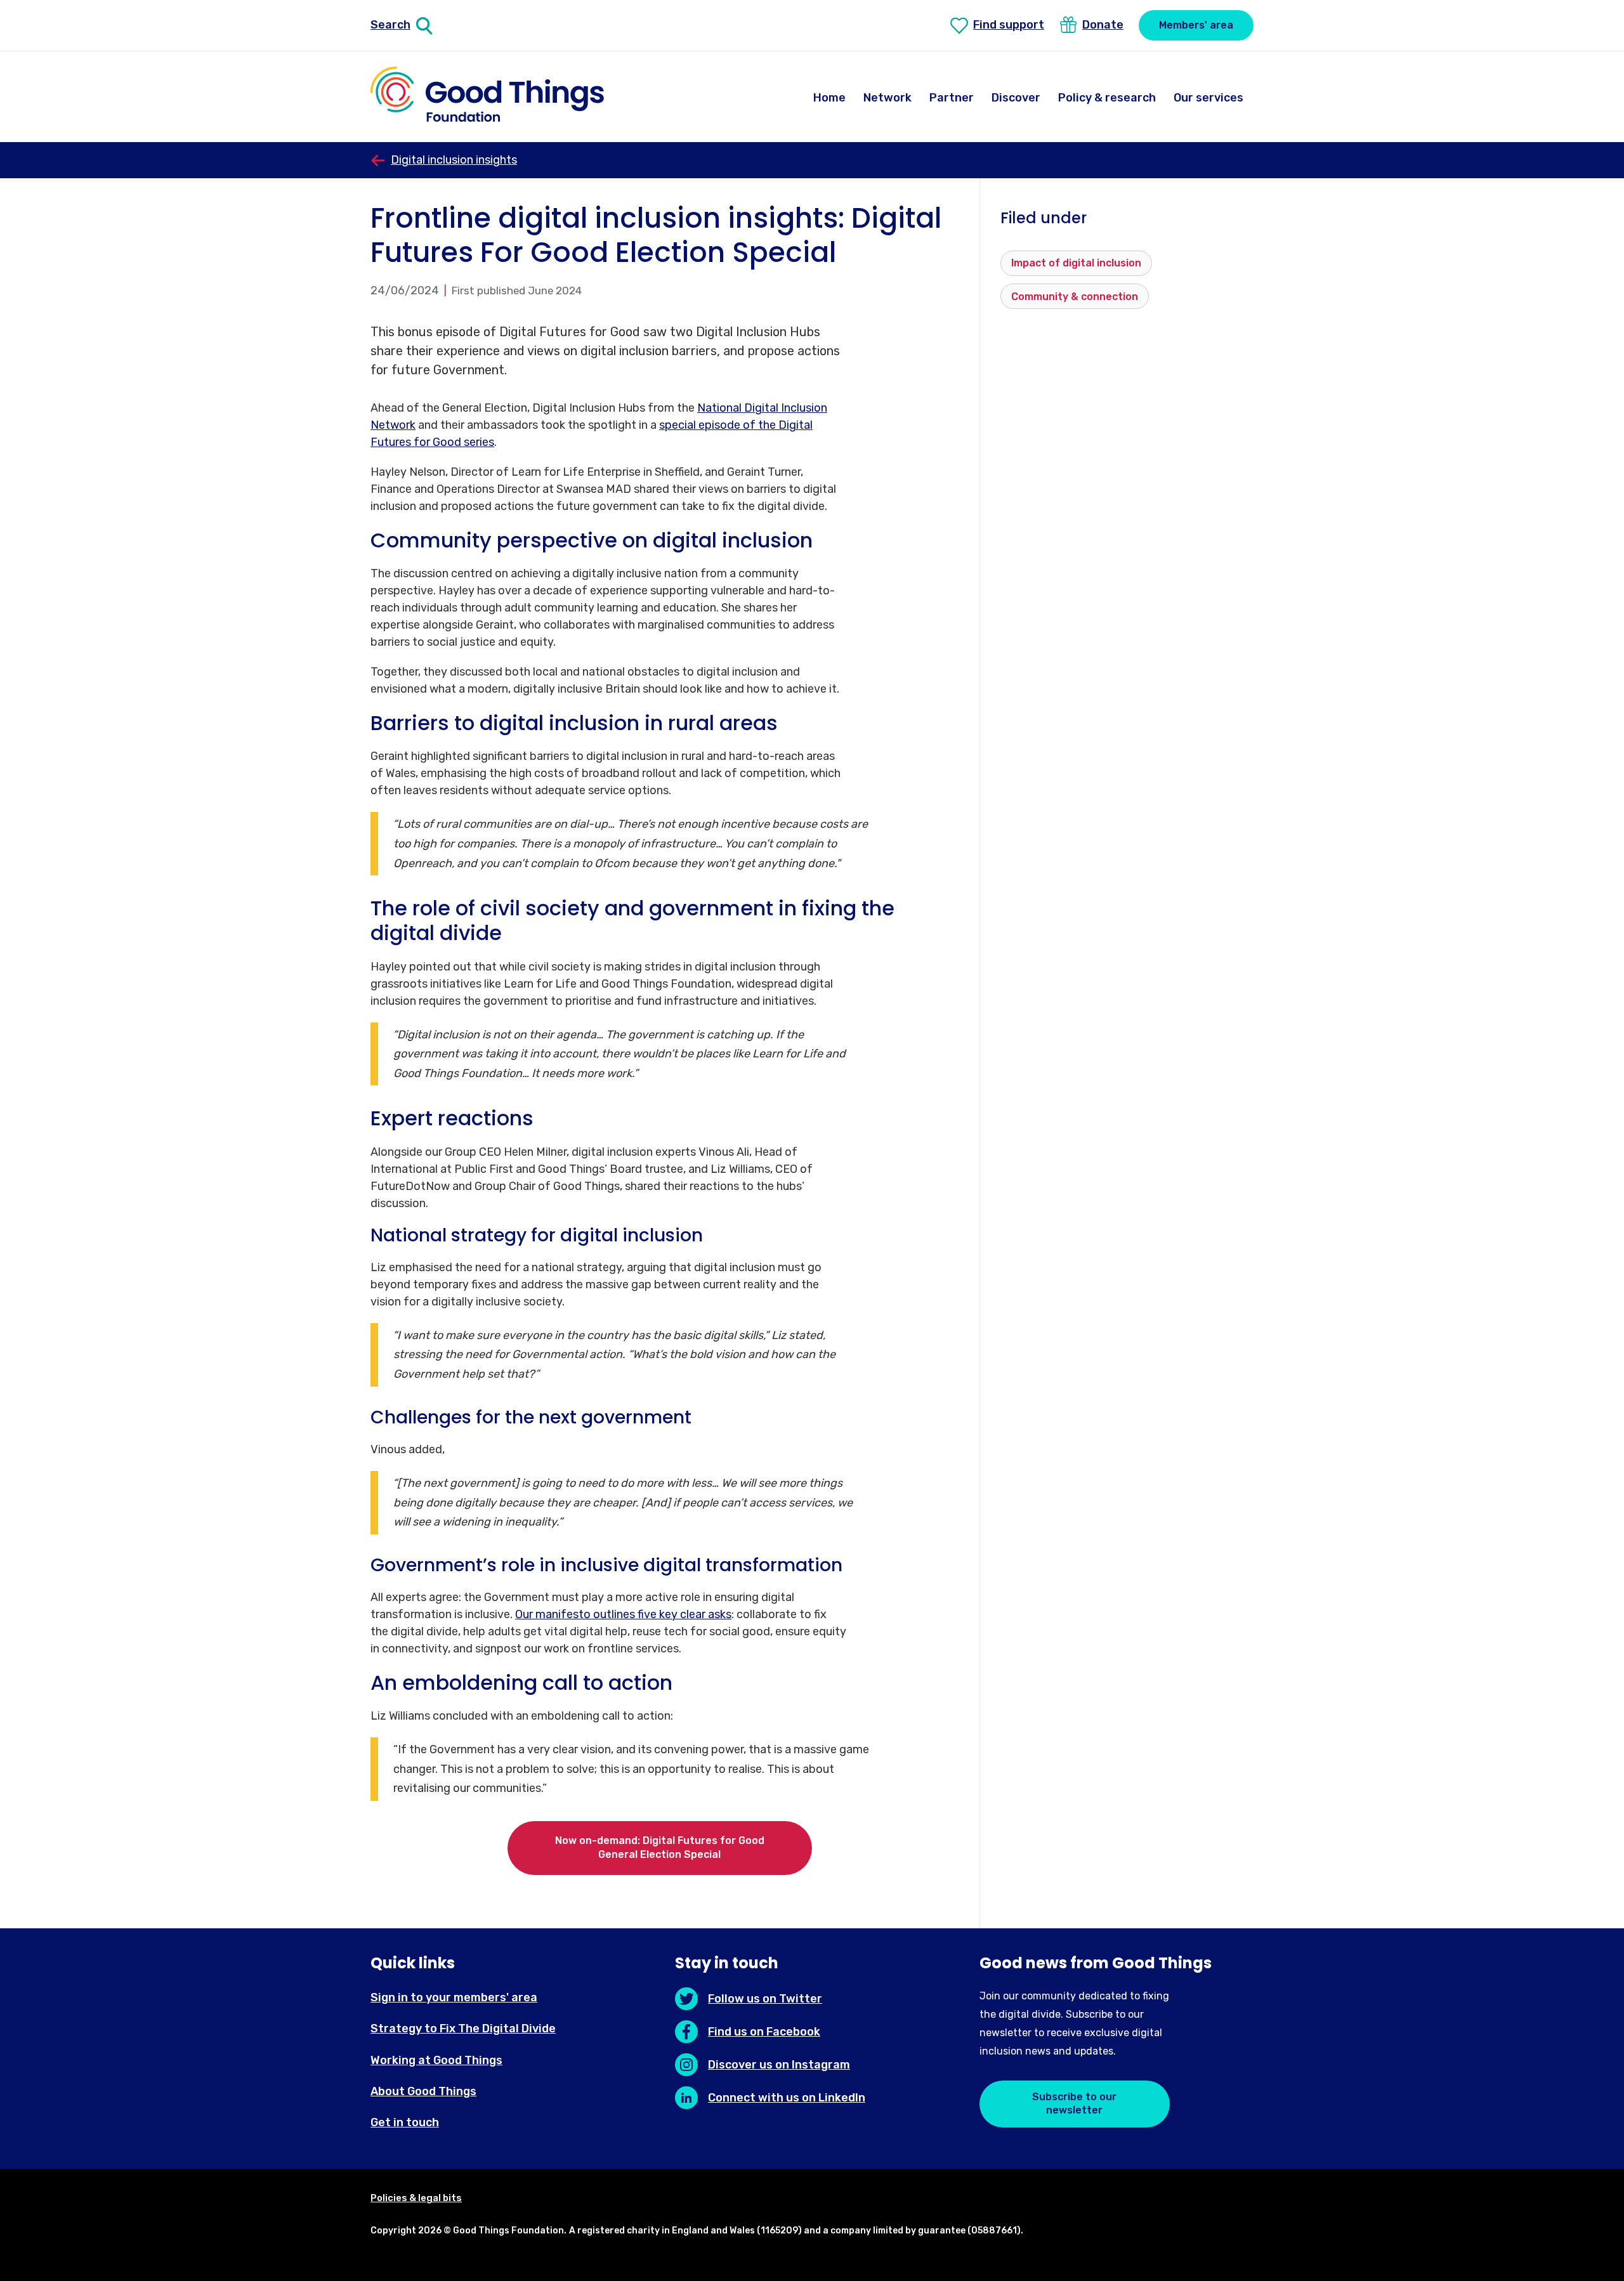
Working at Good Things (436, 2060)
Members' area (1196, 25)
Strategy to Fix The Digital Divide (463, 2029)
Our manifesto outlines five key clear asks (623, 1614)
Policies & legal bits (416, 2198)
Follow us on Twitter (765, 1999)
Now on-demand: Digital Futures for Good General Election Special (660, 1847)
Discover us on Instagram (779, 2065)
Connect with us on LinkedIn (787, 2098)
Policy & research (1107, 98)
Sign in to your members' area (454, 1997)
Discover (1016, 98)
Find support (1009, 25)
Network (887, 98)
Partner (952, 98)
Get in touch (405, 2122)
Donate (1103, 25)
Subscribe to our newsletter (1074, 2103)
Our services (1208, 98)
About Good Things (423, 2091)
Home (829, 98)
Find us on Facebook (764, 2032)
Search (390, 25)
